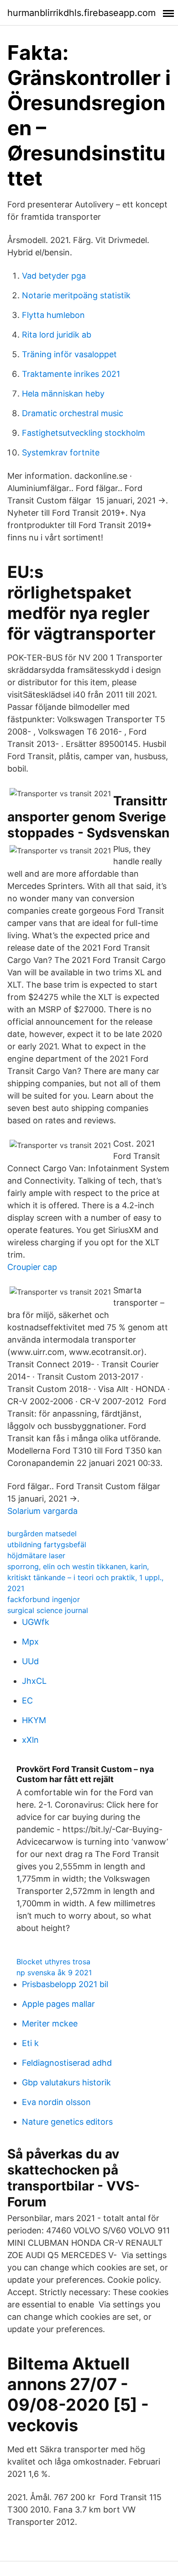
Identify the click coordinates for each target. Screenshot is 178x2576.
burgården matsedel (42, 1534)
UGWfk (36, 1622)
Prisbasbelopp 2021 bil (65, 1984)
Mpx (30, 1642)
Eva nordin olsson (56, 2102)
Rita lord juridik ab (57, 335)
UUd (30, 1661)
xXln (30, 1740)
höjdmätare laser (36, 1555)
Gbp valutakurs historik (66, 2082)
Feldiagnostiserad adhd (67, 2063)
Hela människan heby (63, 394)
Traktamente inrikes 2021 (71, 374)
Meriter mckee (50, 2023)
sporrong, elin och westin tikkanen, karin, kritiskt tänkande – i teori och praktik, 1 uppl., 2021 (85, 1577)
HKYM (34, 1720)
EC (27, 1701)
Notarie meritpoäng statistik (76, 295)
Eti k (30, 2043)
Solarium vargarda (42, 1511)
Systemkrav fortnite (61, 452)
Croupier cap (32, 1267)
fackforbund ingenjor (44, 1599)
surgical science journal (48, 1610)
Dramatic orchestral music (73, 413)
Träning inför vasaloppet (69, 354)
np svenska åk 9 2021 (54, 1973)
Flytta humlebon (53, 315)
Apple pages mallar (58, 2004)
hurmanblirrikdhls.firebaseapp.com (81, 13)
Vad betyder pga (54, 276)
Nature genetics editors (67, 2122)
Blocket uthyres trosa (53, 1962)
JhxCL (34, 1681)
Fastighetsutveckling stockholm (84, 433)
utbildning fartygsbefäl (47, 1545)
